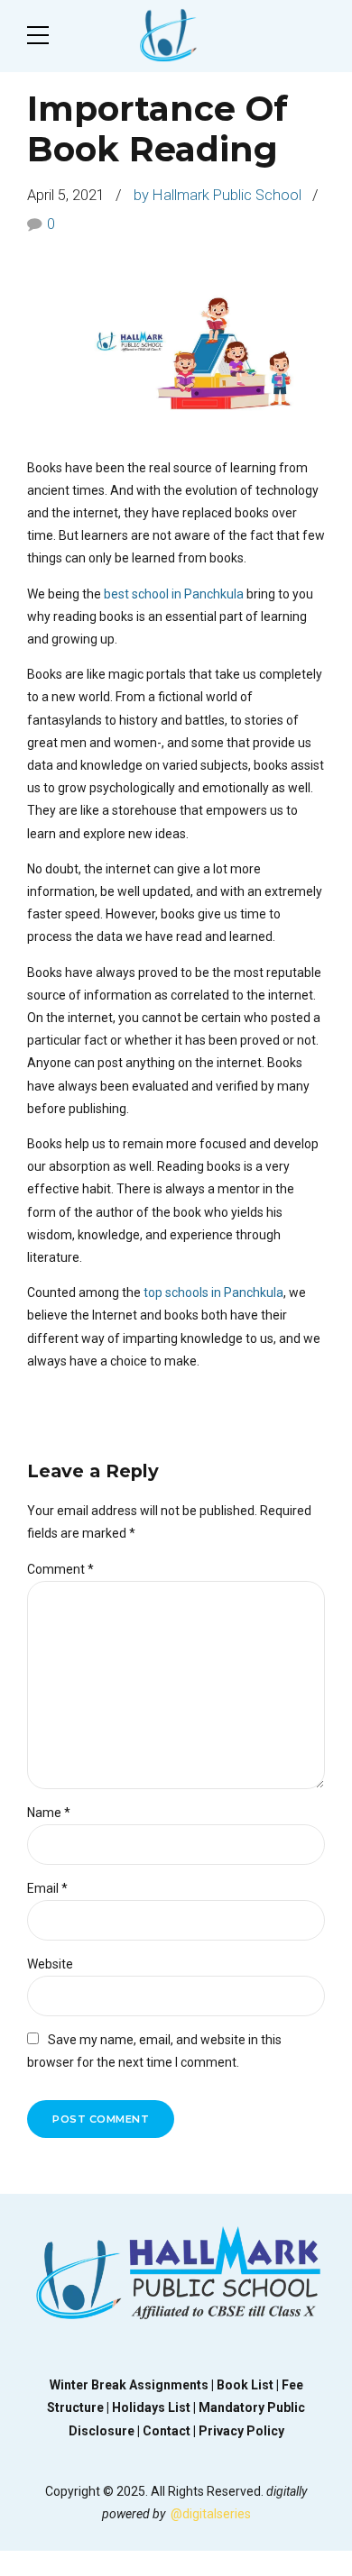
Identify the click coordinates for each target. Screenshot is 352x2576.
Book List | (249, 2385)
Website (50, 1964)
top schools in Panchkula (213, 1293)
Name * (49, 1813)
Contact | (171, 2431)
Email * (47, 1888)
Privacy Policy (241, 2431)
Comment (60, 1569)
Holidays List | (155, 2407)
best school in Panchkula (174, 594)
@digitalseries (211, 2514)
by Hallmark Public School (218, 195)
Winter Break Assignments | (133, 2385)
